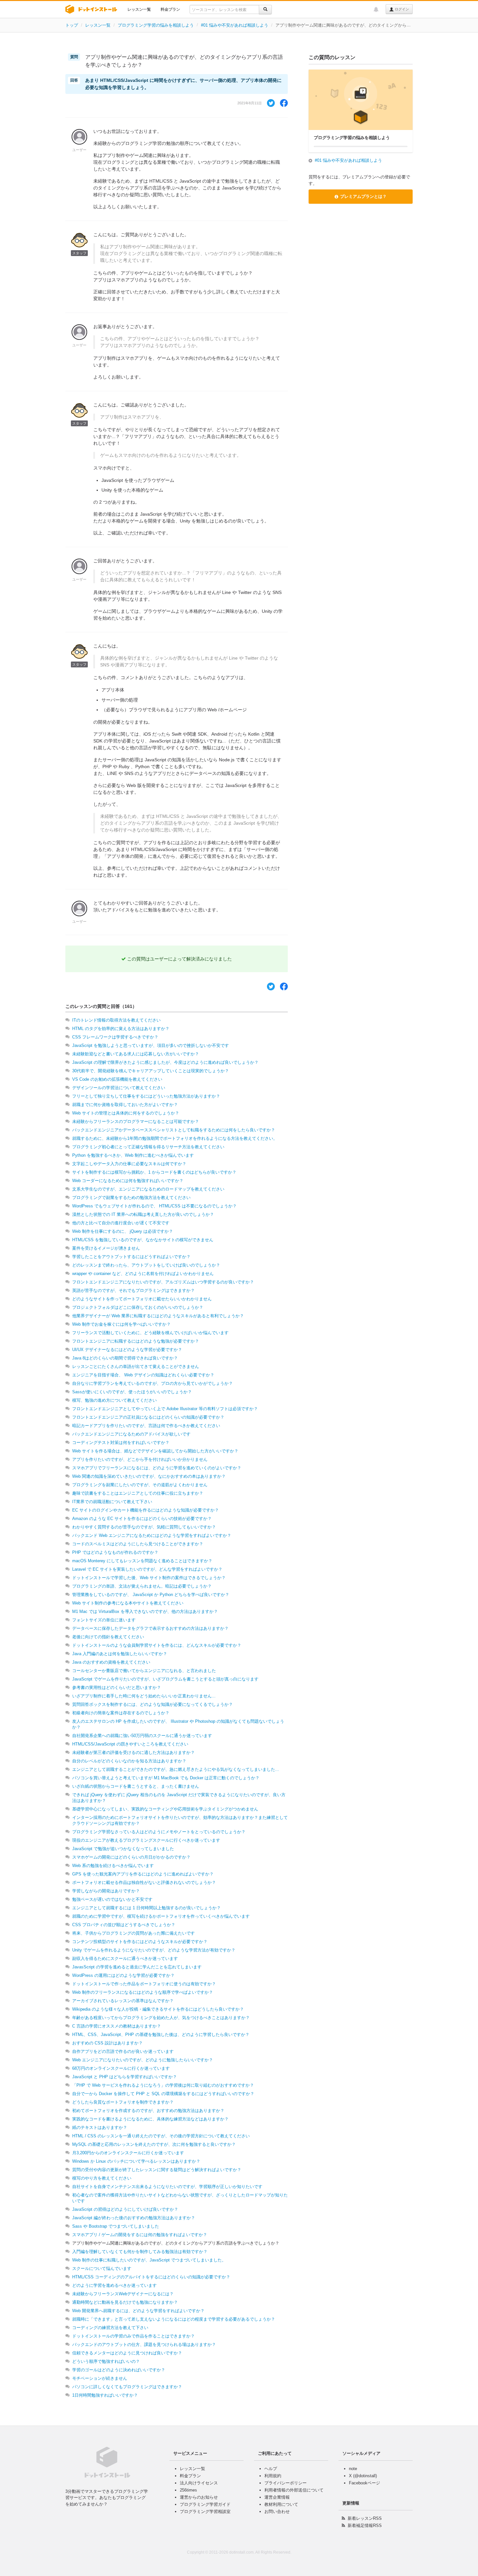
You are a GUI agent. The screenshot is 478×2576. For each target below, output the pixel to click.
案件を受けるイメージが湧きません (106, 1248)
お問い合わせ (277, 2512)
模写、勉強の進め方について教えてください (114, 1400)
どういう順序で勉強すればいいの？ (106, 2361)
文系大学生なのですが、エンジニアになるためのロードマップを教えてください (148, 1189)
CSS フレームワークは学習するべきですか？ (115, 1037)
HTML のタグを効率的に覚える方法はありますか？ (121, 1029)
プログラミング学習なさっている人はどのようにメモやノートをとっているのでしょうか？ (159, 1832)
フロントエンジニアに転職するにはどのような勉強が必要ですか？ (136, 1341)
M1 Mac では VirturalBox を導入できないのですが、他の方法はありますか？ (145, 1611)
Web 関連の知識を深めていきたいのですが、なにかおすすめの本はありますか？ (149, 1476)
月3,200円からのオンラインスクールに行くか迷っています (128, 2153)
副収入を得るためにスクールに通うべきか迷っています (125, 1958)
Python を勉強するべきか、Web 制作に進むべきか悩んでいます (133, 1155)
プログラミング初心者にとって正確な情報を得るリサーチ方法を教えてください (148, 1147)
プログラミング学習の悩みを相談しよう (156, 25)
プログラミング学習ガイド (205, 2504)
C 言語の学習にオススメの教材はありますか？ (117, 2026)
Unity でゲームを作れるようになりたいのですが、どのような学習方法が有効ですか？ (154, 1950)
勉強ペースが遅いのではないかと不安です (112, 1899)
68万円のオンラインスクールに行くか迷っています (121, 2068)
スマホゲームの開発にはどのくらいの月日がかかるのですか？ (131, 1857)
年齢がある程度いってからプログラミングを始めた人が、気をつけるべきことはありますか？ (161, 2018)
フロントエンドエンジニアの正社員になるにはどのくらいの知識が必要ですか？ (148, 1417)
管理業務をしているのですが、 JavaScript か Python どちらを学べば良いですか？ (151, 1595)
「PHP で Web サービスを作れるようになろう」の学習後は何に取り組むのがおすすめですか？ (163, 2085)
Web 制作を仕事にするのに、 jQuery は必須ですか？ (123, 1231)
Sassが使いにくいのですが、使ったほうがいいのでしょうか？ (132, 1392)
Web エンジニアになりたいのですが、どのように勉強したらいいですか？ (143, 2060)
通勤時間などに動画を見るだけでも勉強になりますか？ (125, 2302)
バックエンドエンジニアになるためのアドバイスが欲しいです (131, 1434)
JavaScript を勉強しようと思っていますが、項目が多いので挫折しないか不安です (151, 1045)
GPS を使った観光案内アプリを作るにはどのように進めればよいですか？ (143, 1874)
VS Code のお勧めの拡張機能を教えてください (117, 1079)
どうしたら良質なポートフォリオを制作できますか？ (123, 2102)
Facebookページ (365, 2483)
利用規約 (273, 2476)
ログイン (401, 9)
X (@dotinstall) (363, 2476)
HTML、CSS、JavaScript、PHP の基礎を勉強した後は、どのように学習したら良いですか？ (161, 2035)
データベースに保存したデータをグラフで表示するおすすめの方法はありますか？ (150, 1628)
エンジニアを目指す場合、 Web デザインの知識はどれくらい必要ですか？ (143, 1375)
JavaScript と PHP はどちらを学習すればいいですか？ (125, 2077)
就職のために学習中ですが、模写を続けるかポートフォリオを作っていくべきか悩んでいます (161, 1916)
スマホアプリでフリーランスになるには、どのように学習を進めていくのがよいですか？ (157, 1468)
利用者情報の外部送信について (294, 2490)
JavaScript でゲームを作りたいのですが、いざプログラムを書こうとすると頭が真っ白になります (165, 1679)
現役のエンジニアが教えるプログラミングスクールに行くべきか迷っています (146, 1840)
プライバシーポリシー (285, 2483)
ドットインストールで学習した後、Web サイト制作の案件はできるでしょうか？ (149, 1578)
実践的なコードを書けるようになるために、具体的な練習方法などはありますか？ (150, 2119)
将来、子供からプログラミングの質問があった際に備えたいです (133, 1933)
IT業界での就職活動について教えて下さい (112, 1502)
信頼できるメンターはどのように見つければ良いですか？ (127, 2353)
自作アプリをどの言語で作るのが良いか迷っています (123, 2051)
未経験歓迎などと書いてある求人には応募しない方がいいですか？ (136, 1054)
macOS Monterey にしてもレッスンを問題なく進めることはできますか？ (142, 1561)
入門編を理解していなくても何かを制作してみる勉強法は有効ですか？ (140, 2252)
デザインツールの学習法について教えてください (119, 1088)
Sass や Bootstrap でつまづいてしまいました (116, 2226)
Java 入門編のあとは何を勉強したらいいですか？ (120, 1654)
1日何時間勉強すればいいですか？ (105, 2395)
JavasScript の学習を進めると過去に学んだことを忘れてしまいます (137, 1967)
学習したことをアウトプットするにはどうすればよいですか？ (131, 1257)
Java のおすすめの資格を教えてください (111, 1662)
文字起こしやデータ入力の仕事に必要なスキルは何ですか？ (129, 1164)
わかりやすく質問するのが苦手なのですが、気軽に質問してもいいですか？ (144, 1527)
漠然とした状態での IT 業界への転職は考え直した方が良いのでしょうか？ (143, 1214)
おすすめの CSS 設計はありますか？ (107, 2043)
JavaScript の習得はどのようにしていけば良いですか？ (125, 2209)
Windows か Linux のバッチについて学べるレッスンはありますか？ (136, 2161)
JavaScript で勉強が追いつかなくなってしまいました (123, 1849)
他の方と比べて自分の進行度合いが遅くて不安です (121, 1223)
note (353, 2469)
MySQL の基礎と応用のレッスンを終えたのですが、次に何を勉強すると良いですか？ (154, 2144)
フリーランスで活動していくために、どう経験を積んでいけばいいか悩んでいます (150, 1333)
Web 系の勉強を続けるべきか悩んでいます (113, 1866)
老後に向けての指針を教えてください (108, 1637)
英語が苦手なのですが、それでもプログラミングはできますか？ (133, 1290)
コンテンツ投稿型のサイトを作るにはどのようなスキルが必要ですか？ (140, 1942)
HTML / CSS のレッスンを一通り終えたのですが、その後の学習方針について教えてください (161, 2136)
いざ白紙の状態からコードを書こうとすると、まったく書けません (136, 1786)
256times (188, 2490)
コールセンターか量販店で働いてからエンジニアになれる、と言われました (144, 1671)
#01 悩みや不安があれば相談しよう (235, 25)
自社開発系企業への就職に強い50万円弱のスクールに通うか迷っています (142, 1736)
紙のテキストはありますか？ (100, 2127)
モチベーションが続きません (100, 2378)
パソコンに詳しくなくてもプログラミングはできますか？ (127, 2387)
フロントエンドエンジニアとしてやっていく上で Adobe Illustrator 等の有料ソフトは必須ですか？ (165, 1409)
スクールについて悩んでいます (102, 2268)
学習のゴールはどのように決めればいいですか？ (119, 2370)
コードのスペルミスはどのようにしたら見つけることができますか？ (138, 1544)
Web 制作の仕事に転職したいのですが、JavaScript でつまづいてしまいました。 (149, 2260)
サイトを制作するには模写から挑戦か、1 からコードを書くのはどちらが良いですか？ (154, 1172)
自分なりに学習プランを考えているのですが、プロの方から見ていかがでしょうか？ (153, 1383)
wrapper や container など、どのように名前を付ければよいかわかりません (143, 1274)
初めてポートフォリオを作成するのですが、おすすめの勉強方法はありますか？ (148, 2111)
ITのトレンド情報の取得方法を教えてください (116, 1020)
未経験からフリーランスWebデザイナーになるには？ (123, 2294)
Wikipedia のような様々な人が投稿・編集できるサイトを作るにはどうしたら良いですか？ (158, 2009)
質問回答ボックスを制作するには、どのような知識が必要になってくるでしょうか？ (153, 1704)
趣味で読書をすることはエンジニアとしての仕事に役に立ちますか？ (138, 1493)
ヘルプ (271, 2469)
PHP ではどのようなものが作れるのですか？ (115, 1552)
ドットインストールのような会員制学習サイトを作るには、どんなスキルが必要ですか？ (157, 1645)
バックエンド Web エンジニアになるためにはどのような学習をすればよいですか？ (152, 1535)
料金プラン (170, 9)
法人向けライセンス (199, 2483)
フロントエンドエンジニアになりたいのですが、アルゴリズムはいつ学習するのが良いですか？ (163, 1282)
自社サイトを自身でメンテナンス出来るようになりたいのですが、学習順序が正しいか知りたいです (167, 2187)
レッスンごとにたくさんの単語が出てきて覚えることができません (136, 1366)
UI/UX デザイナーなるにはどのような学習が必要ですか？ (127, 1350)
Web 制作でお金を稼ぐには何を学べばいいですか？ (121, 1324)
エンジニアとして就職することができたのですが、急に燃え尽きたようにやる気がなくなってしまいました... (176, 1769)
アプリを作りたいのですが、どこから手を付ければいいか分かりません (140, 1459)
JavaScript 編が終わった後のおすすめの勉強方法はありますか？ (134, 2218)
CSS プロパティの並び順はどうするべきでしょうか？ (124, 1925)
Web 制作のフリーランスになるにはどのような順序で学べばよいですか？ (143, 1992)
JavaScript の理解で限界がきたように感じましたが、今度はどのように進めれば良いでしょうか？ (165, 1062)
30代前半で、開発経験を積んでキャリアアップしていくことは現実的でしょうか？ (151, 1071)
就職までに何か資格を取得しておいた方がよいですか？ (125, 1105)
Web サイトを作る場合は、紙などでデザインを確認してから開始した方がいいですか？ (155, 1451)
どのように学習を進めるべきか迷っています (114, 2285)
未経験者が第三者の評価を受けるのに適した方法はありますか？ (133, 1752)
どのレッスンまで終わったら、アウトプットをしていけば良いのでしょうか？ (146, 1265)
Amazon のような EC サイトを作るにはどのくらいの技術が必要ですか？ (142, 1519)
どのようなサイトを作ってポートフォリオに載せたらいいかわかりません (142, 1299)
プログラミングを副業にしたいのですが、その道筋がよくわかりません (140, 1485)
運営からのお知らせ (199, 2497)
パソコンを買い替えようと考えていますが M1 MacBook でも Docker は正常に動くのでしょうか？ (166, 1778)
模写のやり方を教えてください (102, 2178)
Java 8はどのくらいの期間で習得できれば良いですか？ (125, 1358)
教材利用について (281, 2504)
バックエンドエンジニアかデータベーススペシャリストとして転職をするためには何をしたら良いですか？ (174, 1130)
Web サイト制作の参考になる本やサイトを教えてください (128, 1603)
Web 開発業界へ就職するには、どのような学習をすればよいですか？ (138, 2311)
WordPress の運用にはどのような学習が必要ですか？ (123, 1975)
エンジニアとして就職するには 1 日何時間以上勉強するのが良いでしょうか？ (146, 1908)
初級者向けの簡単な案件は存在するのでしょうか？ (121, 1713)
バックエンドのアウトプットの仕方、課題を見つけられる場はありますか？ (144, 2344)
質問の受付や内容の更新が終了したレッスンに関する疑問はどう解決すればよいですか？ (157, 2170)
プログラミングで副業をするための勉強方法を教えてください (131, 1198)
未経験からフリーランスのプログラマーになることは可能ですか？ (136, 1121)
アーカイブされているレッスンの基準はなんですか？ (123, 2001)
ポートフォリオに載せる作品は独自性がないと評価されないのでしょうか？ (144, 1882)
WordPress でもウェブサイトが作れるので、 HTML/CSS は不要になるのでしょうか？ (154, 1206)
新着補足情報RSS (365, 2525)
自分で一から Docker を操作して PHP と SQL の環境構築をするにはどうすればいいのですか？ (163, 2094)
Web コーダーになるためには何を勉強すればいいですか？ (128, 1181)
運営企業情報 (277, 2497)
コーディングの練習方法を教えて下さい (110, 2328)
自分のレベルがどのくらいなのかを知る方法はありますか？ (129, 1761)
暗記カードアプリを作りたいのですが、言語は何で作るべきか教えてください (146, 1426)
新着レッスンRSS (365, 2518)
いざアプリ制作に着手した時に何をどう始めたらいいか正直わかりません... (144, 1696)
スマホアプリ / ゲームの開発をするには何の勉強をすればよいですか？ (140, 2235)
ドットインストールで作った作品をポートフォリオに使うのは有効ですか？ (144, 1984)
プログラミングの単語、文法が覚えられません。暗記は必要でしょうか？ (142, 1586)
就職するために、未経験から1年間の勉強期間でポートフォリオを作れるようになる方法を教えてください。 (175, 1138)
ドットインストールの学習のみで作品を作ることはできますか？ (133, 2336)
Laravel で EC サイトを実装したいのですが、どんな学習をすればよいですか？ (147, 1569)
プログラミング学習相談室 (205, 2512)
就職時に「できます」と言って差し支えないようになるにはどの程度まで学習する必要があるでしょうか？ (174, 2319)
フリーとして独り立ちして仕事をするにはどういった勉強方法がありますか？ (146, 1096)
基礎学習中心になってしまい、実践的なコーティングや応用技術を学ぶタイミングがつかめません (165, 1809)
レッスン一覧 (139, 9)
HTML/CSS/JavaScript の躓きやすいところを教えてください (130, 1744)
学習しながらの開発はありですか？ (106, 1891)
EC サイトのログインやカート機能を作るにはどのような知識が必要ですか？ (146, 1510)
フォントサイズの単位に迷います (104, 1620)
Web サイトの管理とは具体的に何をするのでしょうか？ (126, 1113)
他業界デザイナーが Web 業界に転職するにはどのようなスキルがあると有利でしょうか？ (158, 1316)
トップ (72, 25)
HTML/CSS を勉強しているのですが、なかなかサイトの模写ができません (143, 1240)
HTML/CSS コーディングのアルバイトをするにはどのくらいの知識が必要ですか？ (151, 2277)
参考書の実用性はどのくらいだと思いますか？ (117, 1687)
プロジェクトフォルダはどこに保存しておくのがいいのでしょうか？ (138, 1307)
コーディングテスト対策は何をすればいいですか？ (121, 1443)
